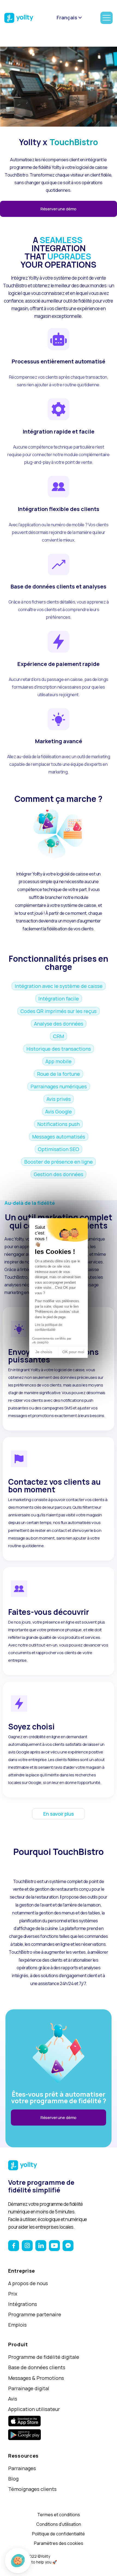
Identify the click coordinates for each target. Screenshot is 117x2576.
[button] (18, 2561)
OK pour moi (73, 1352)
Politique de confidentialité (59, 2534)
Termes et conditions (59, 2515)
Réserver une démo (59, 209)
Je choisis (44, 1352)
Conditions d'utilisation (59, 2524)
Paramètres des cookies (59, 2543)
